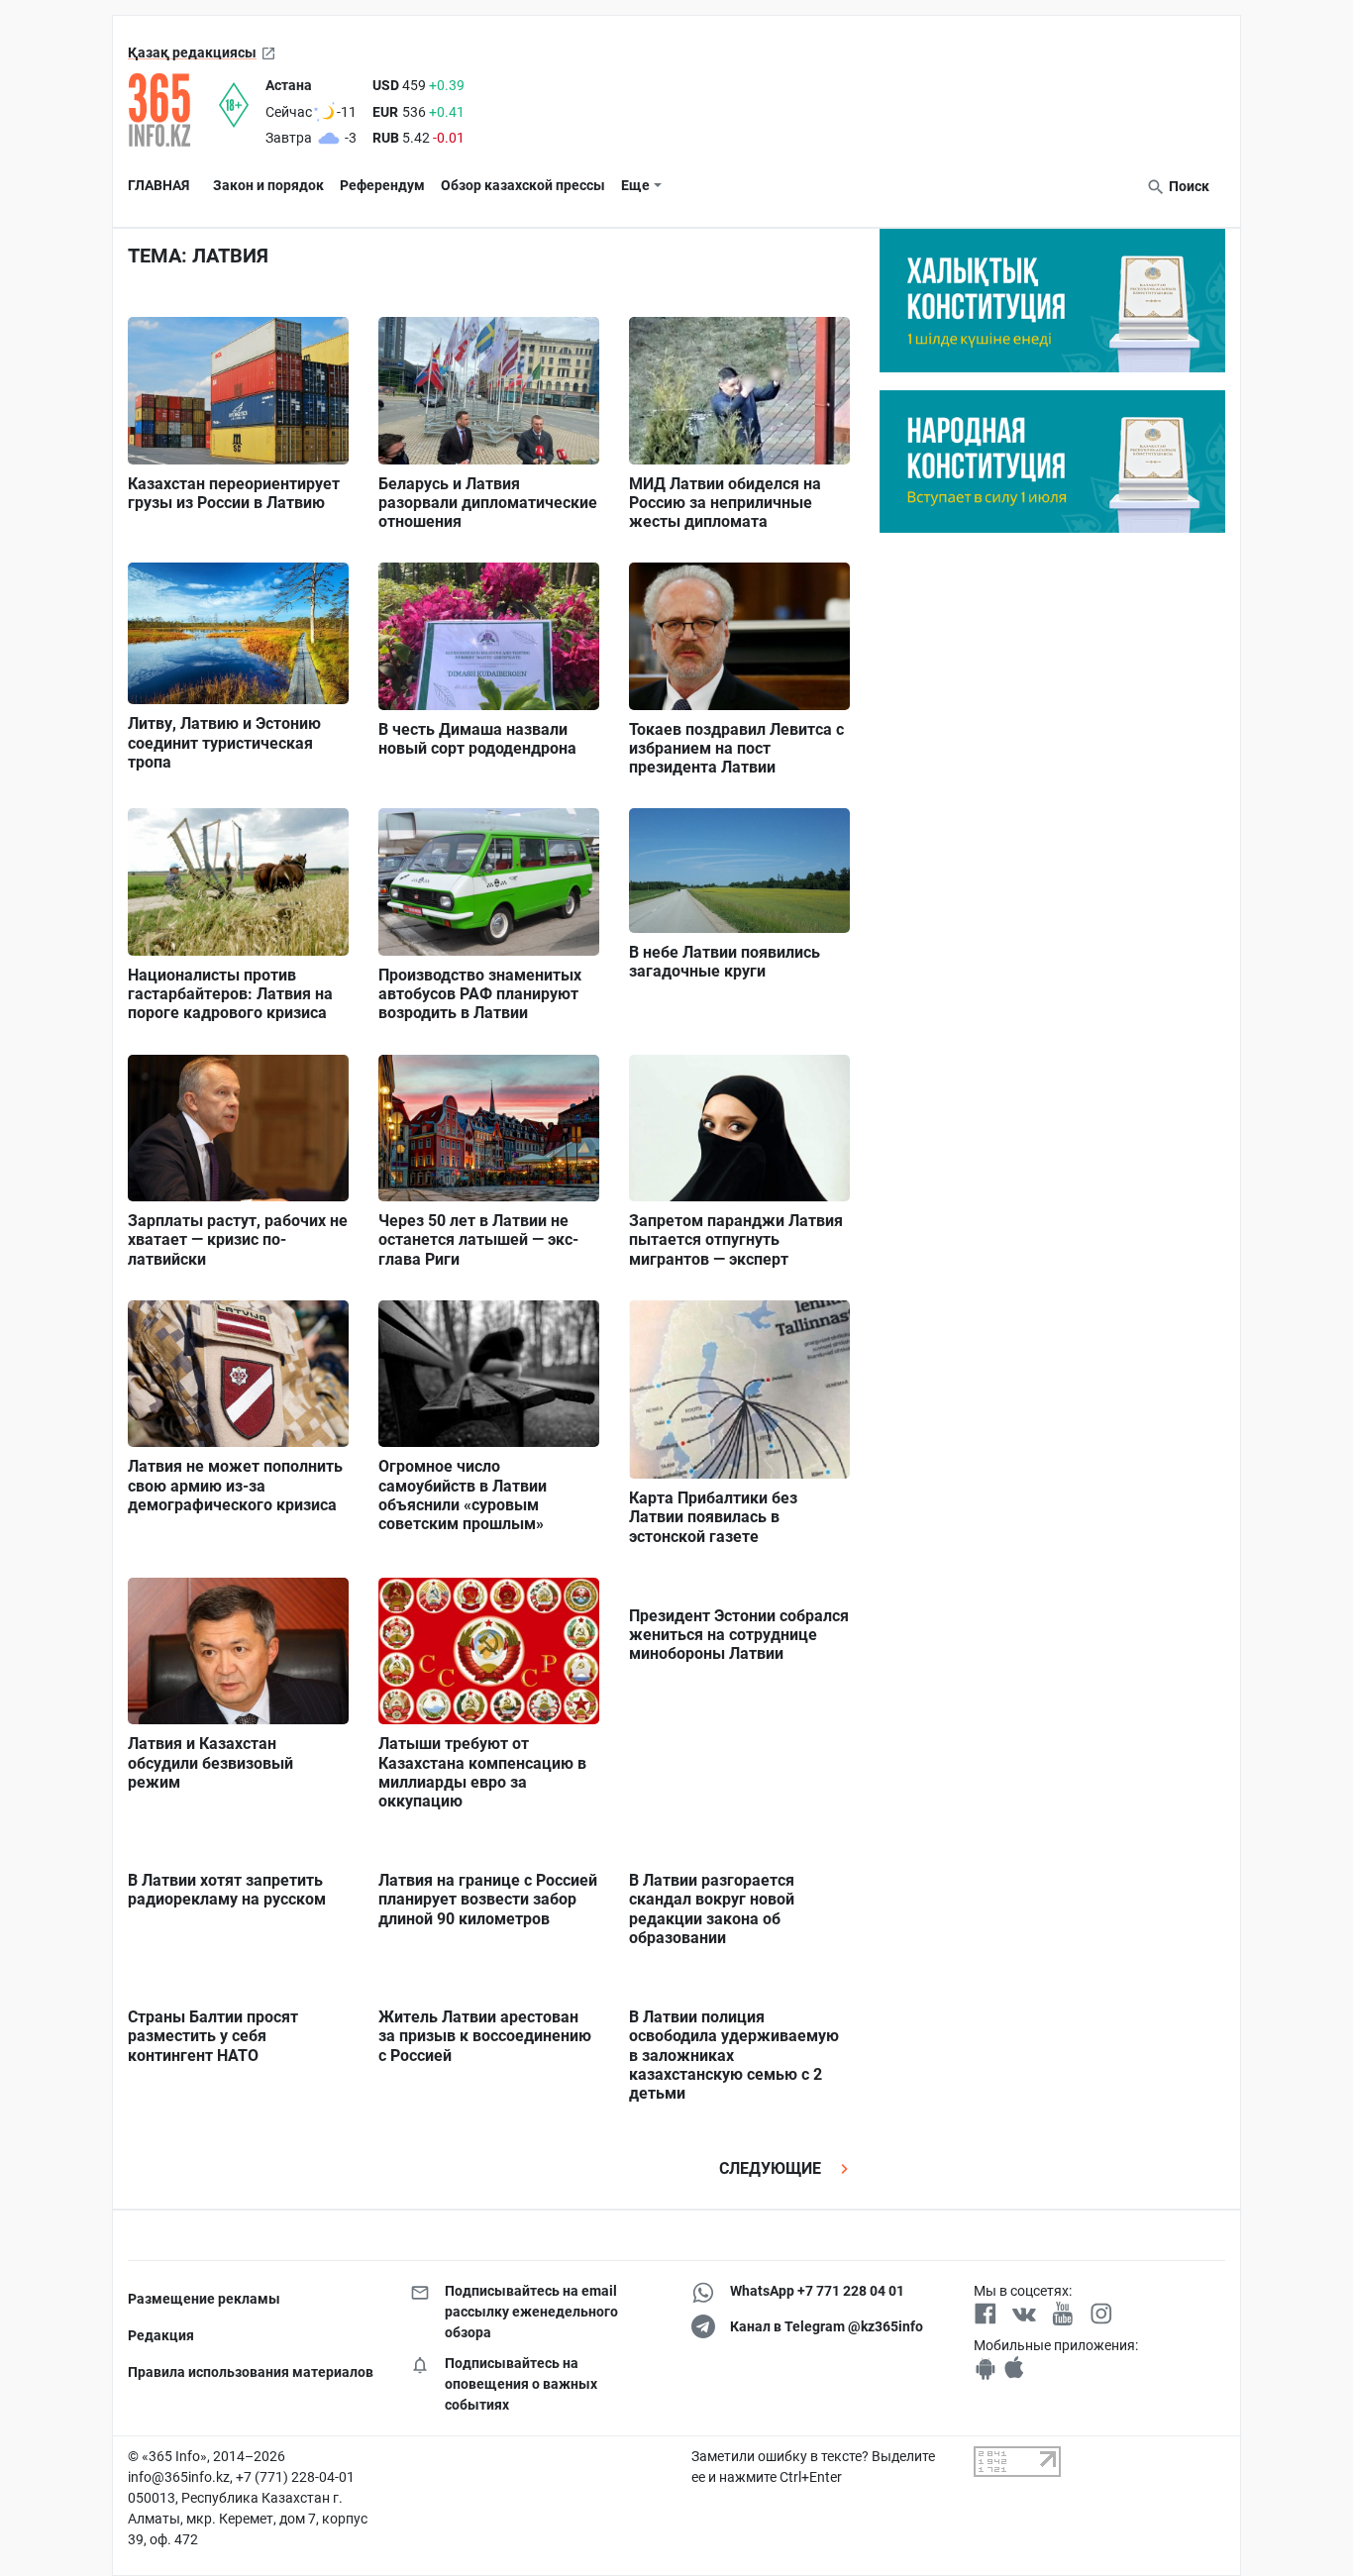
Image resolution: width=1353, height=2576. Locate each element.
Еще (635, 185)
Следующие (772, 2168)
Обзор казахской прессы (523, 185)
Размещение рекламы (204, 2299)
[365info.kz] (173, 110)
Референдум (382, 185)
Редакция (161, 2335)
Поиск (1188, 186)
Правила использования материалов (251, 2372)
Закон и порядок (268, 185)
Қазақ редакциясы (192, 52)
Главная (158, 185)
